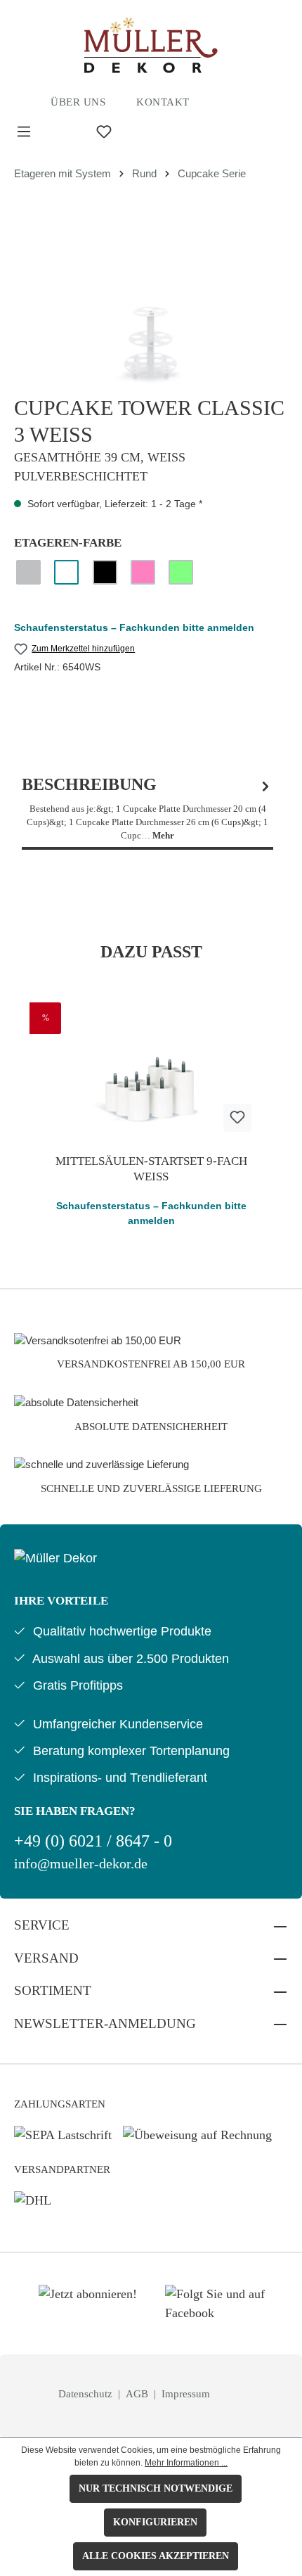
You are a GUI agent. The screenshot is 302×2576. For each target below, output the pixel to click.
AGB (138, 2394)
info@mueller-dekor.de (81, 1864)
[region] (151, 304)
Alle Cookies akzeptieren (156, 2556)
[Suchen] (64, 132)
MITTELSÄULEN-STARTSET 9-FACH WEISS (151, 1169)
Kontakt (163, 102)
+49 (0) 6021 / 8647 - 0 (93, 1841)
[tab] (147, 809)
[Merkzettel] (104, 132)
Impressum (186, 2394)
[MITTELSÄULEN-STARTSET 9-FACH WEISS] (151, 1073)
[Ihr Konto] (144, 132)
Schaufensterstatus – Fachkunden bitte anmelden (134, 627)
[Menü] (24, 132)
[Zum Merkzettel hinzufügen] (237, 1118)
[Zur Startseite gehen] (151, 45)
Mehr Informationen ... (186, 2463)
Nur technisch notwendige (156, 2488)
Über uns (78, 102)
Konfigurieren (155, 2522)
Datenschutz (87, 2394)
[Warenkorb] (176, 132)
